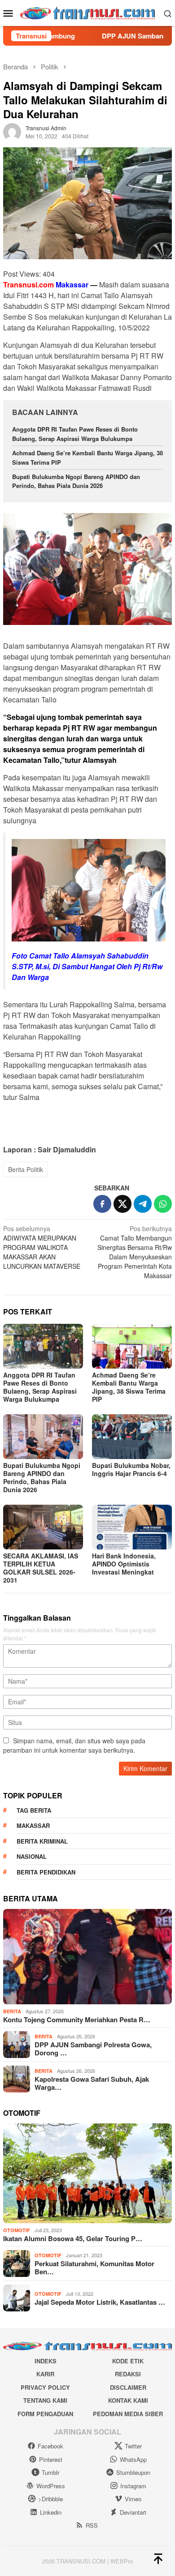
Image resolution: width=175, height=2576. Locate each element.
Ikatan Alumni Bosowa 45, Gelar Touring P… (73, 2238)
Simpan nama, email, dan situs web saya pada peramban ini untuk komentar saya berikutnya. (74, 1745)
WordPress (51, 2486)
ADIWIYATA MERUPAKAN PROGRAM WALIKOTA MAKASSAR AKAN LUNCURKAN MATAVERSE (42, 1247)
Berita (12, 2011)
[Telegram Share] (143, 1204)
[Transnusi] (88, 12)
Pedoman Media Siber (128, 2414)
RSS (92, 2525)
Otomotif (17, 2230)
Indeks (46, 2361)
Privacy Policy (45, 2387)
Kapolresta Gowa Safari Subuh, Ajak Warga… (92, 2083)
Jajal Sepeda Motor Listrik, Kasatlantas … (100, 2302)
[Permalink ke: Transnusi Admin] (12, 131)
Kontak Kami (128, 2400)
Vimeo (133, 2499)
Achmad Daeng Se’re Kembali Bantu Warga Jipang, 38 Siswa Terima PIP (129, 1387)
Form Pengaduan (45, 2414)
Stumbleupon (133, 2472)
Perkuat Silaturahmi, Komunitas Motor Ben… (94, 2268)
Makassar (33, 1825)
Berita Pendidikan (46, 1872)
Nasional (32, 1856)
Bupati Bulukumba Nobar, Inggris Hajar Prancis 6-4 (131, 1469)
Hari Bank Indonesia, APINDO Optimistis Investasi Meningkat (124, 1564)
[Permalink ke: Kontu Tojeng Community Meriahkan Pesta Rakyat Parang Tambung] (87, 1957)
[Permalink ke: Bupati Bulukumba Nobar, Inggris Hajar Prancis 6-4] (132, 1437)
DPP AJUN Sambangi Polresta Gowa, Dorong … (93, 2049)
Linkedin (51, 2512)
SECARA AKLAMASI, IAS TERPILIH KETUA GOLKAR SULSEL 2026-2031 (41, 1568)
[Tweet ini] (122, 1204)
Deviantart (133, 2512)
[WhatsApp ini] (163, 1204)
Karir (45, 2374)
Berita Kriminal (42, 1841)
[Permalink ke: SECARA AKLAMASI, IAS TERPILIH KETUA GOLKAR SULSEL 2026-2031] (43, 1527)
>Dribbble (50, 2499)
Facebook (50, 2446)
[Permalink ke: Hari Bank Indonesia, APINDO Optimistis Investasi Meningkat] (132, 1527)
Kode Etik (128, 2361)
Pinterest (51, 2459)
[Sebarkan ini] (102, 1204)
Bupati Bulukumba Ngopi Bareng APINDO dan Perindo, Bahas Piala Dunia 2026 (76, 481)
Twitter (133, 2446)
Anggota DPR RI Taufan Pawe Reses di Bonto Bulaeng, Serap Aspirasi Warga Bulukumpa (75, 434)
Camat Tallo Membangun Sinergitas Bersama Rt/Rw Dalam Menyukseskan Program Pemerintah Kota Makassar (135, 1252)
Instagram (133, 2486)
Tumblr (50, 2472)
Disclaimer (128, 2387)
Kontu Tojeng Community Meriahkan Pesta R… (77, 2020)
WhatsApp (133, 2459)
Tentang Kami (45, 2400)
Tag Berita (34, 1810)
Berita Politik (26, 1169)
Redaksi (128, 2374)
